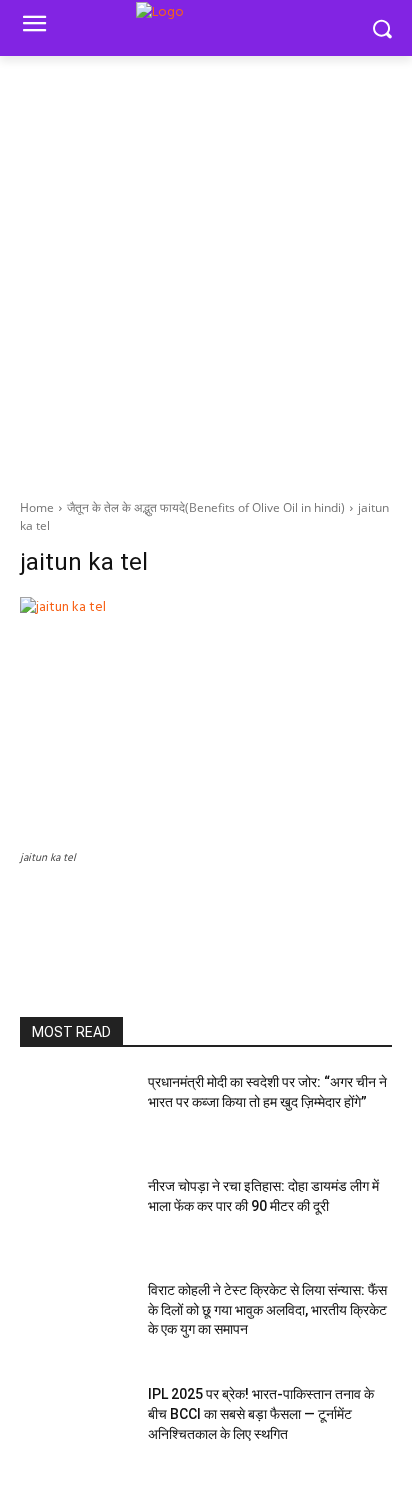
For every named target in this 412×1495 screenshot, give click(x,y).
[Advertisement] (206, 272)
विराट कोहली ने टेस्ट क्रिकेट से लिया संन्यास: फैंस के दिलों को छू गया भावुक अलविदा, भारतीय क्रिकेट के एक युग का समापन (267, 1309)
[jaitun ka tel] (206, 721)
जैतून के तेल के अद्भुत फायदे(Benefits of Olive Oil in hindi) (206, 507)
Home (37, 507)
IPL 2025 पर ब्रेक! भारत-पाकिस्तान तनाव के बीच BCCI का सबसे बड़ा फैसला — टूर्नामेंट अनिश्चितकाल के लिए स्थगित (261, 1413)
